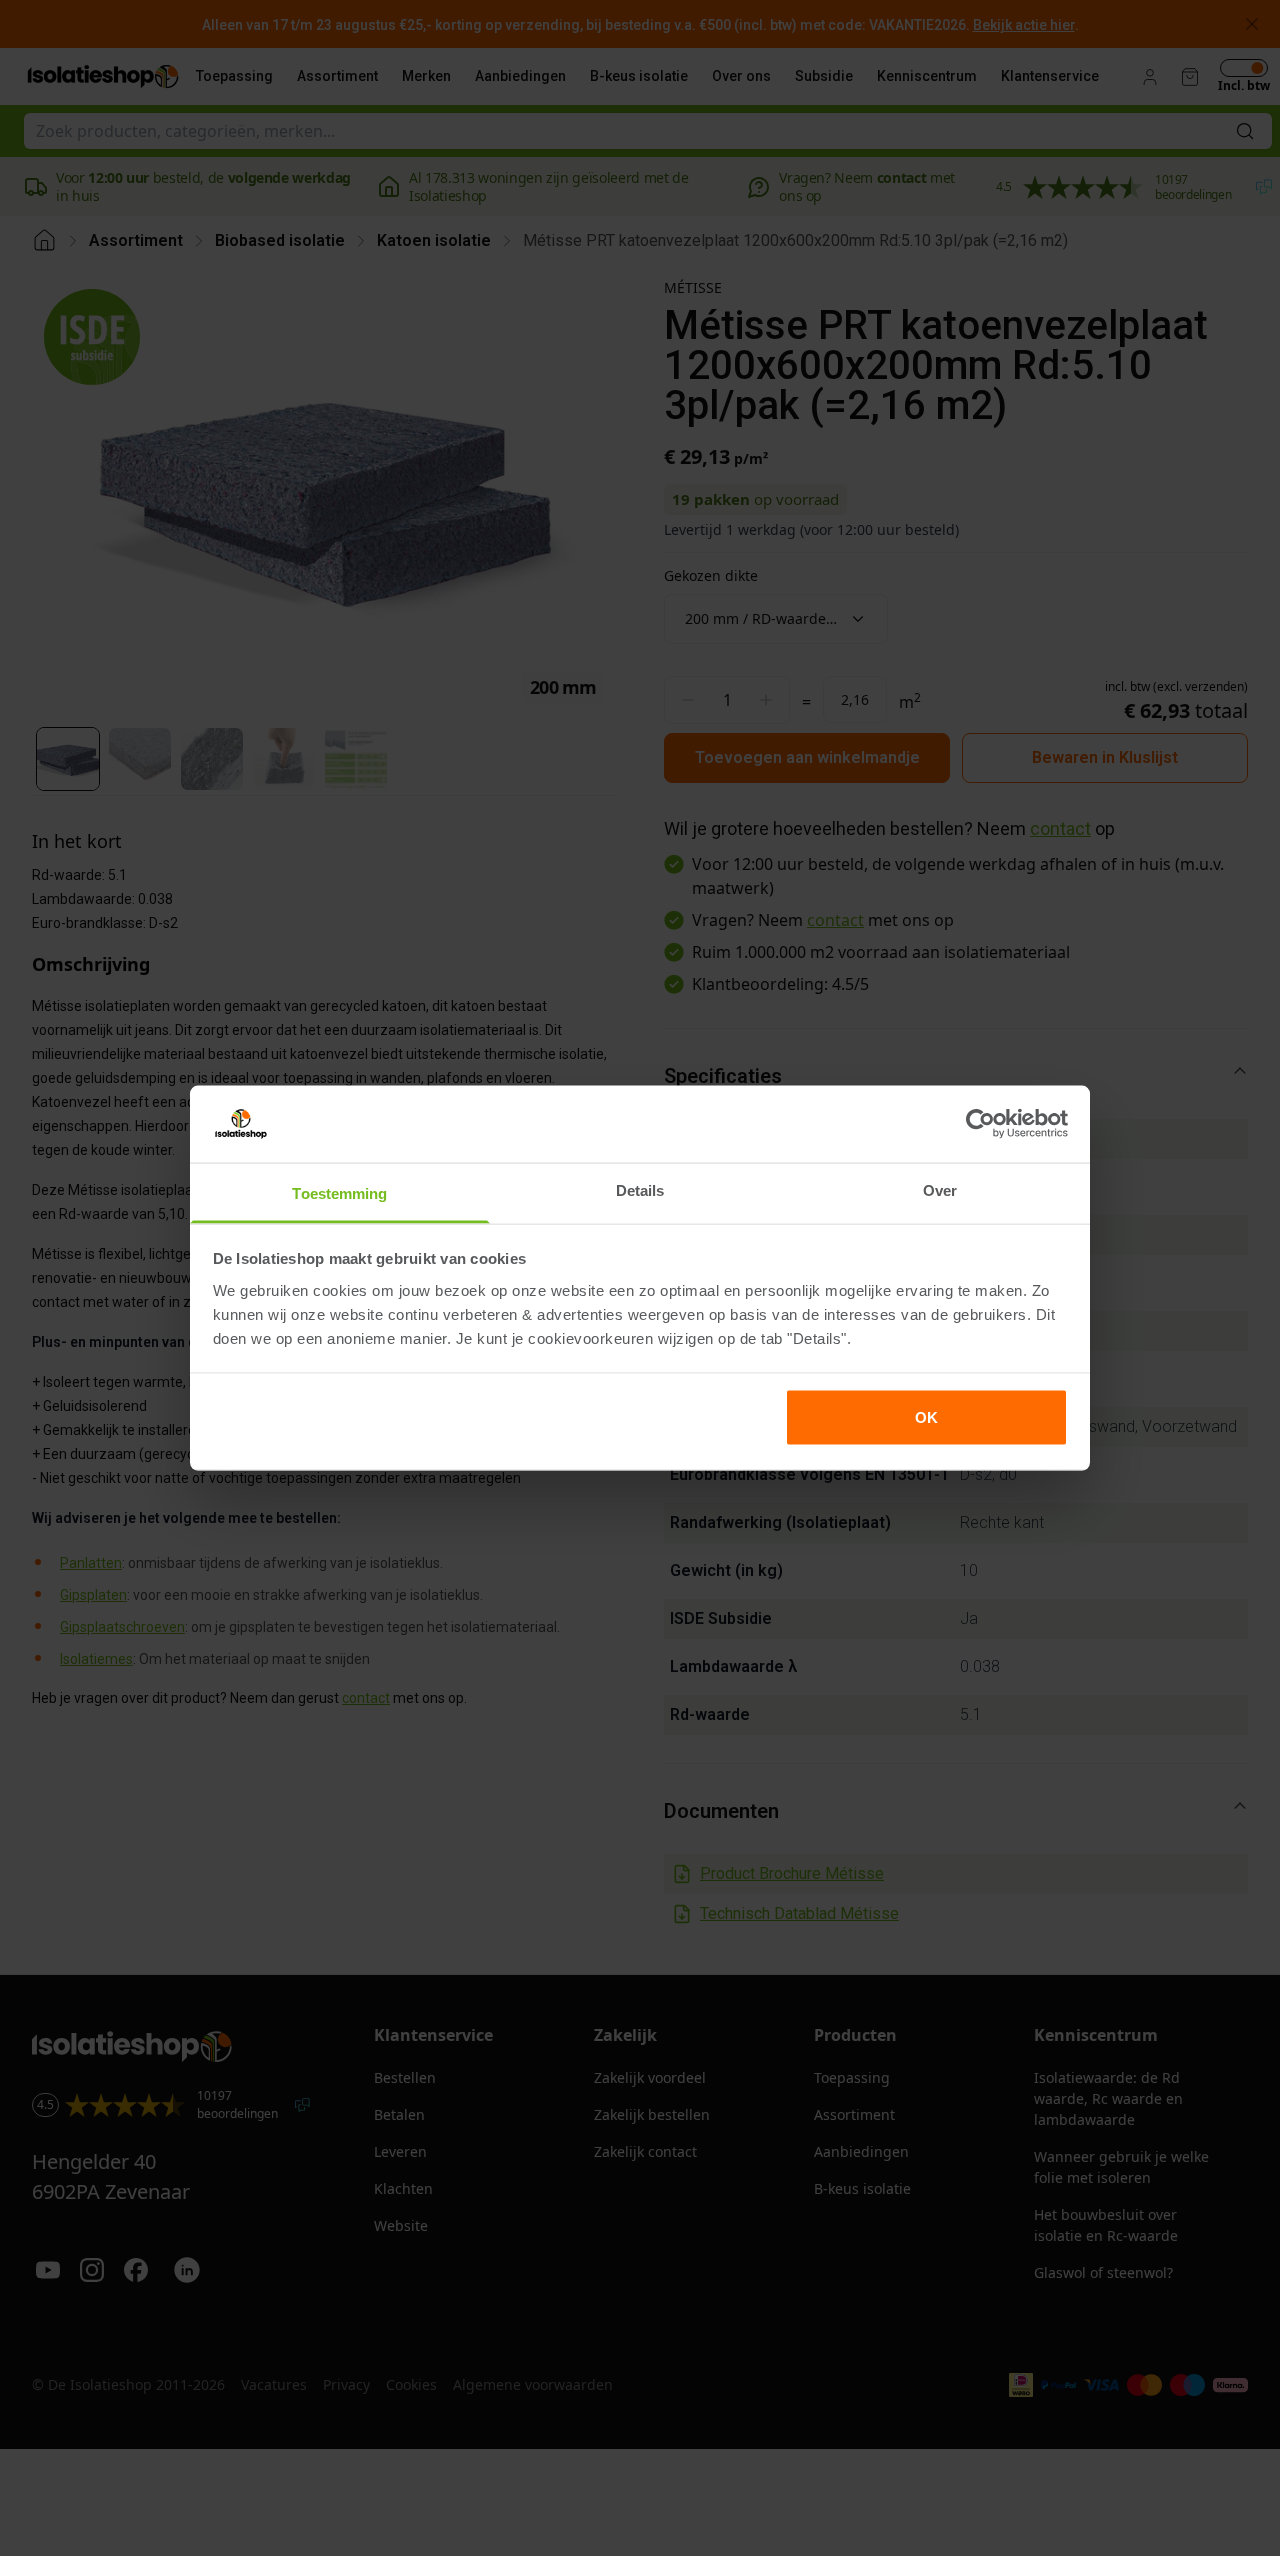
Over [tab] (940, 1189)
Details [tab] (640, 1189)
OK (926, 1417)
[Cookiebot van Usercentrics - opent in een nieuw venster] (980, 1124)
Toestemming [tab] (339, 1192)
